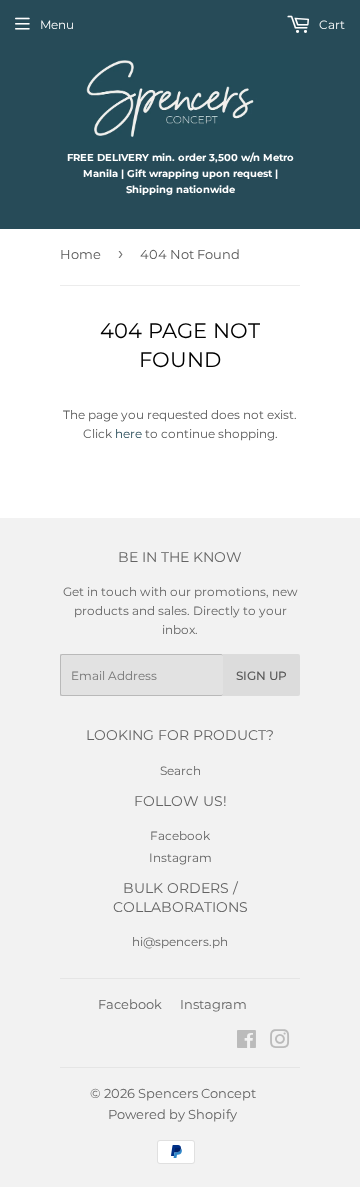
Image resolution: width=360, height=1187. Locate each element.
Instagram (180, 857)
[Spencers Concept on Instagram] (280, 1042)
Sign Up (261, 675)
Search (180, 770)
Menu (57, 24)
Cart (330, 24)
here (128, 433)
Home (80, 254)
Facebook (180, 835)
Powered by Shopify (172, 1114)
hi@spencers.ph (180, 941)
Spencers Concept (197, 1093)
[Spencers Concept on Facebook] (246, 1042)
